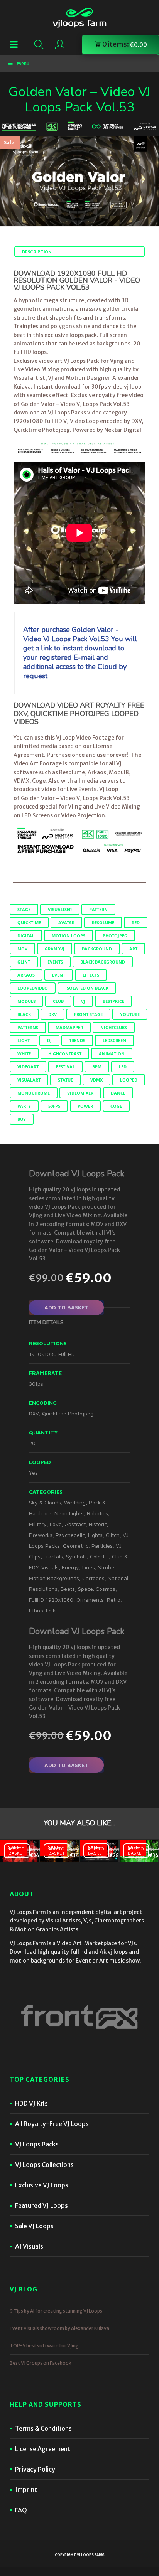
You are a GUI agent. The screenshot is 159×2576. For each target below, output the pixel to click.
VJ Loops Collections (44, 2165)
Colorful (99, 1556)
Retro (114, 1600)
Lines (89, 1567)
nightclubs (114, 1027)
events (55, 962)
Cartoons (93, 1578)
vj (83, 1001)
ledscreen (114, 1040)
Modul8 (26, 1001)
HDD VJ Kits (31, 2103)
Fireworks (41, 1535)
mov (22, 949)
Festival (65, 1067)
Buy (22, 1119)
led (123, 1067)
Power (85, 1106)
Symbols (76, 1556)
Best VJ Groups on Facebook (41, 2363)
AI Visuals (29, 2246)
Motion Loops (69, 936)
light (24, 1040)
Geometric (76, 1546)
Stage (24, 909)
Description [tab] (37, 252)
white (24, 1054)
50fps (54, 1106)
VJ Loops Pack (81, 361)
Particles (102, 1546)
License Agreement (43, 2449)
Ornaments (90, 1600)
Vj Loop (109, 789)
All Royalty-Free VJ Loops (52, 2124)
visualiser (60, 909)
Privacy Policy (35, 2469)
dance (118, 1093)
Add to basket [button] (17, 1850)
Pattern (98, 909)
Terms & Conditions (43, 2428)
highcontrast (65, 1054)
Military (38, 1524)
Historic (98, 1524)
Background (97, 949)
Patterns (28, 1027)
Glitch (113, 1535)
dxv (52, 1014)
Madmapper (69, 1027)
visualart (29, 1080)
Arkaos (26, 975)
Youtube (130, 1014)
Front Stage (88, 1014)
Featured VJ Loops (41, 2205)
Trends (77, 1040)
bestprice (113, 1001)
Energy (70, 1567)
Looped (129, 1080)
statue (65, 1080)
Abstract (75, 1524)
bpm (97, 1067)
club (58, 1001)
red (136, 922)
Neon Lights (69, 1513)
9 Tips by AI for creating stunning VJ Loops (56, 2311)
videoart (28, 1067)
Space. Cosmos (97, 1589)
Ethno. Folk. (43, 1610)
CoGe (116, 1106)
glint (24, 962)
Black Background (103, 962)
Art (133, 949)
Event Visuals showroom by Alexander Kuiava (59, 2328)
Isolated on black (87, 988)
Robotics (97, 1513)
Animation (112, 1054)
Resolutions (43, 1589)
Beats (68, 1589)
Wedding (75, 1502)
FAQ (21, 2510)
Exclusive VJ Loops (42, 2185)
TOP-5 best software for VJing (44, 2346)
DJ (49, 1040)
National (118, 1578)
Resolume (103, 922)
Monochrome (34, 1093)
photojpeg (115, 936)
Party (24, 1106)
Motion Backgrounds (54, 1578)
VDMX (96, 1080)
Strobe (106, 1567)
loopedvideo (33, 988)
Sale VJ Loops (34, 2226)
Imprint (26, 2490)
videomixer (80, 1093)
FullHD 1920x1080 (51, 1600)
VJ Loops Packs (37, 2144)
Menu (23, 63)
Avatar (66, 922)
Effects (91, 975)
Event (59, 975)
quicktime (29, 922)
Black (24, 1014)
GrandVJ (55, 949)
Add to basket (66, 1307)
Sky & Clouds (45, 1502)
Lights (95, 1535)
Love (56, 1524)
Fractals (53, 1556)
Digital (26, 936)
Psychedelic (70, 1535)
